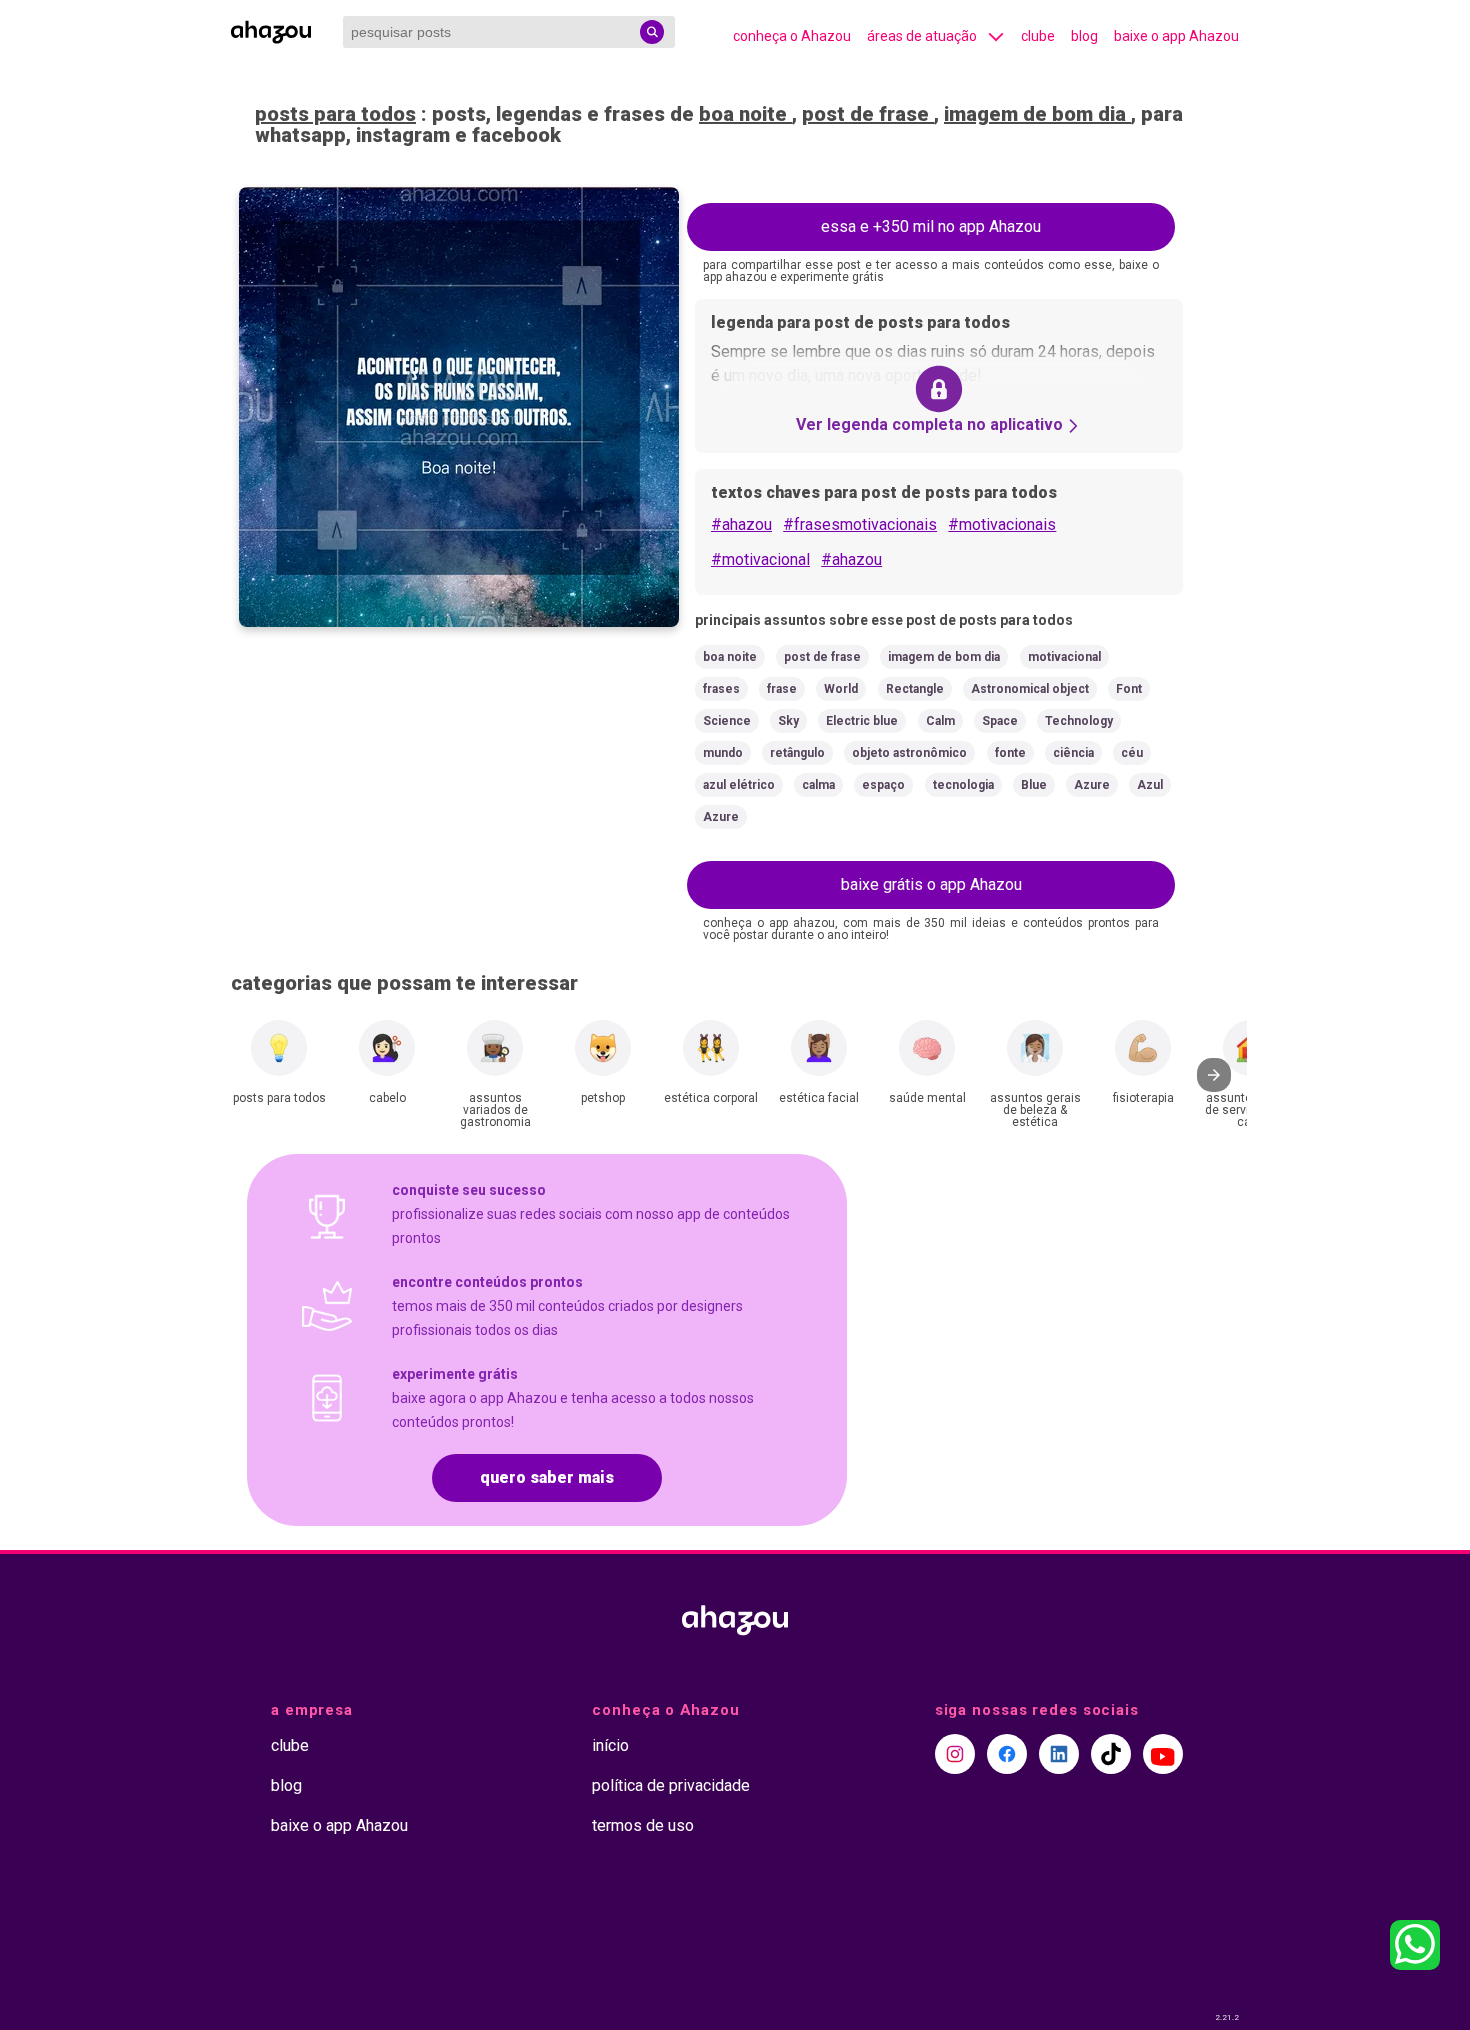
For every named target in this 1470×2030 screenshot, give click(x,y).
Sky (788, 721)
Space (1000, 721)
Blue (1034, 785)
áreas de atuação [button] (922, 36)
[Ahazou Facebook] (1007, 1754)
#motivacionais (1002, 524)
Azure (1092, 785)
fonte (1010, 753)
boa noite (745, 114)
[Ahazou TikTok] (1111, 1754)
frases (721, 689)
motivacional (1064, 657)
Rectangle (915, 689)
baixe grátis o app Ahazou (931, 884)
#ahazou (741, 524)
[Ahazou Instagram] (955, 1754)
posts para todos (335, 114)
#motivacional (760, 559)
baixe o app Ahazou (1176, 36)
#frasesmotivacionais (860, 524)
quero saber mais (547, 1477)
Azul (1150, 785)
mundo (723, 753)
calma (818, 785)
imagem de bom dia (1037, 114)
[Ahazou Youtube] (1163, 1754)
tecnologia (963, 785)
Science (727, 721)
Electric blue (862, 721)
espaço (883, 785)
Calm (940, 721)
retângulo (797, 753)
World (841, 689)
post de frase (868, 114)
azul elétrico (739, 785)
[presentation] (1214, 1075)
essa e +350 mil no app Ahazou (931, 226)
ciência (1073, 753)
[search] (652, 32)
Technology (1079, 721)
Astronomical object (1030, 689)
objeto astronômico (909, 753)
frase (782, 689)
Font (1129, 689)
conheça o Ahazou (792, 36)
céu (1132, 753)
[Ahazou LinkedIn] (1059, 1754)
